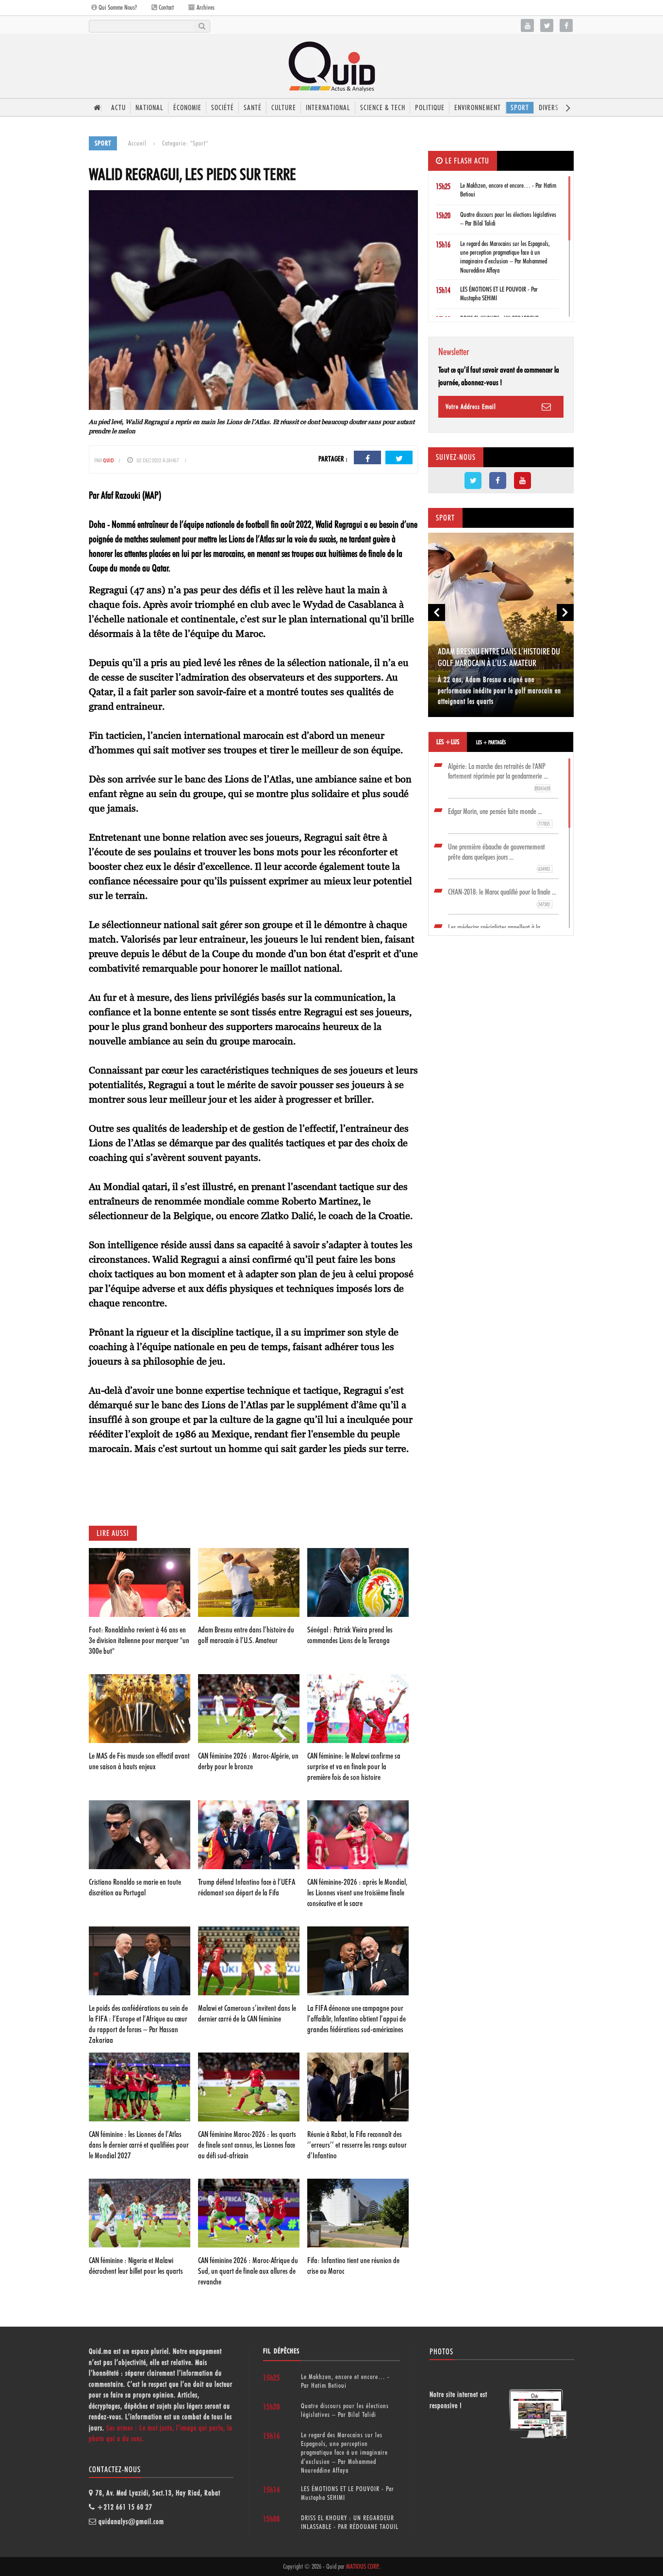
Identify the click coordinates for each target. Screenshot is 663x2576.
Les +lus (448, 742)
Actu (118, 108)
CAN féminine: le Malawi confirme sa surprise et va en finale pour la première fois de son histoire (354, 1766)
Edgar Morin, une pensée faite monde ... (499, 817)
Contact (166, 7)
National (149, 108)
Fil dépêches (281, 2351)
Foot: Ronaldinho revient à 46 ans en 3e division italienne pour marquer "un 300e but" (139, 1640)
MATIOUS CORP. (363, 2566)
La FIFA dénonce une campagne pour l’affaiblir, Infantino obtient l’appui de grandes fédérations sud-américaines (356, 2019)
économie (187, 108)
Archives (205, 7)
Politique (430, 108)
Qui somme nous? (117, 7)
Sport (520, 108)
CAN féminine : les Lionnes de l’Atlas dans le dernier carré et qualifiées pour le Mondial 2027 (139, 2145)
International (328, 108)
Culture (284, 108)
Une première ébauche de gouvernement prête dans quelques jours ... (499, 857)
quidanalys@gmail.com (131, 2522)
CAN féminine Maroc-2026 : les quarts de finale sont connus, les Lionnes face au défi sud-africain (247, 2145)
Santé (253, 108)
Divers (549, 108)
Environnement (478, 108)
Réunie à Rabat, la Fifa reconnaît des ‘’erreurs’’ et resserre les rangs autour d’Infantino (357, 2145)
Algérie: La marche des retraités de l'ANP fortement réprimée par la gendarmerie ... (499, 777)
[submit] (202, 26)
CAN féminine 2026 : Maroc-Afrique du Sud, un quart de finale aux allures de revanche (248, 2271)
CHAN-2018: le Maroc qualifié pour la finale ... (502, 897)
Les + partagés (491, 742)
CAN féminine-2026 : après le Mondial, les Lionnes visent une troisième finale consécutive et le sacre (357, 1892)
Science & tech (383, 108)
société (223, 108)
